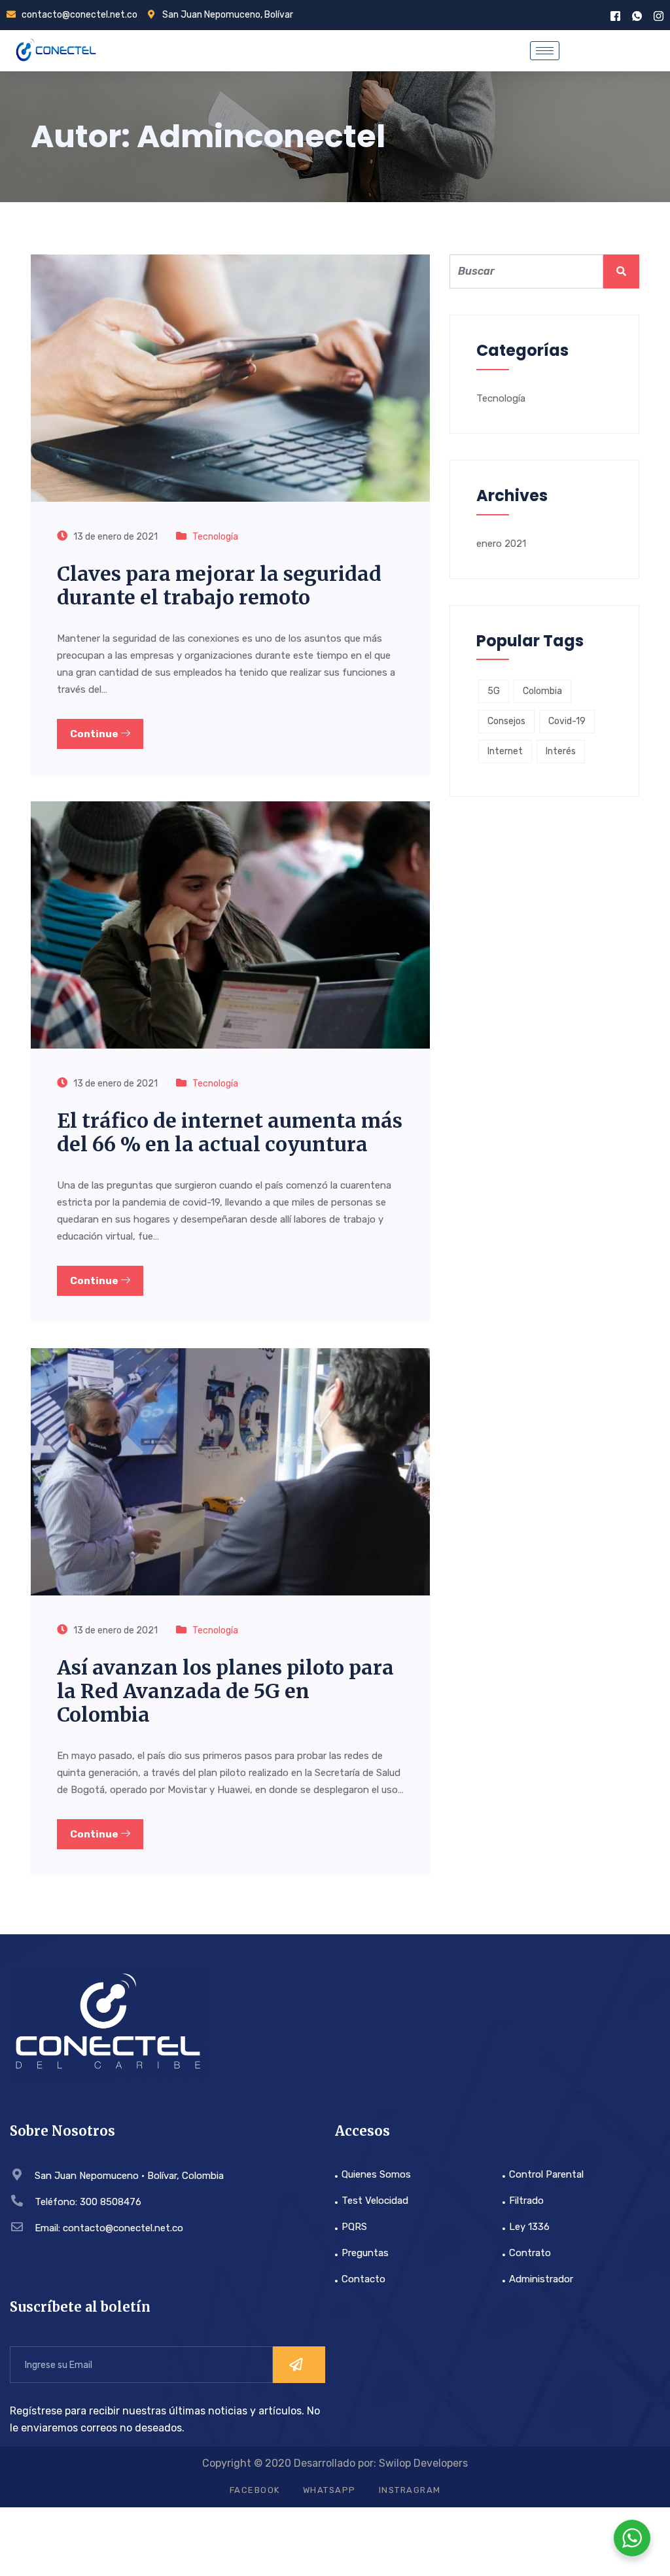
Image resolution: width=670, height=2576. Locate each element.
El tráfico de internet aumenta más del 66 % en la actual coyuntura (230, 1132)
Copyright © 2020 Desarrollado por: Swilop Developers (335, 2463)
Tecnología (215, 537)
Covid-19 (567, 721)
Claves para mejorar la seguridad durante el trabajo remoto (219, 585)
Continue (95, 734)
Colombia (542, 691)
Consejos (506, 721)
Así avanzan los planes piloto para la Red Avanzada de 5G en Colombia (225, 1691)
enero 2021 (501, 544)
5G (494, 691)
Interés (561, 751)
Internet (505, 751)
